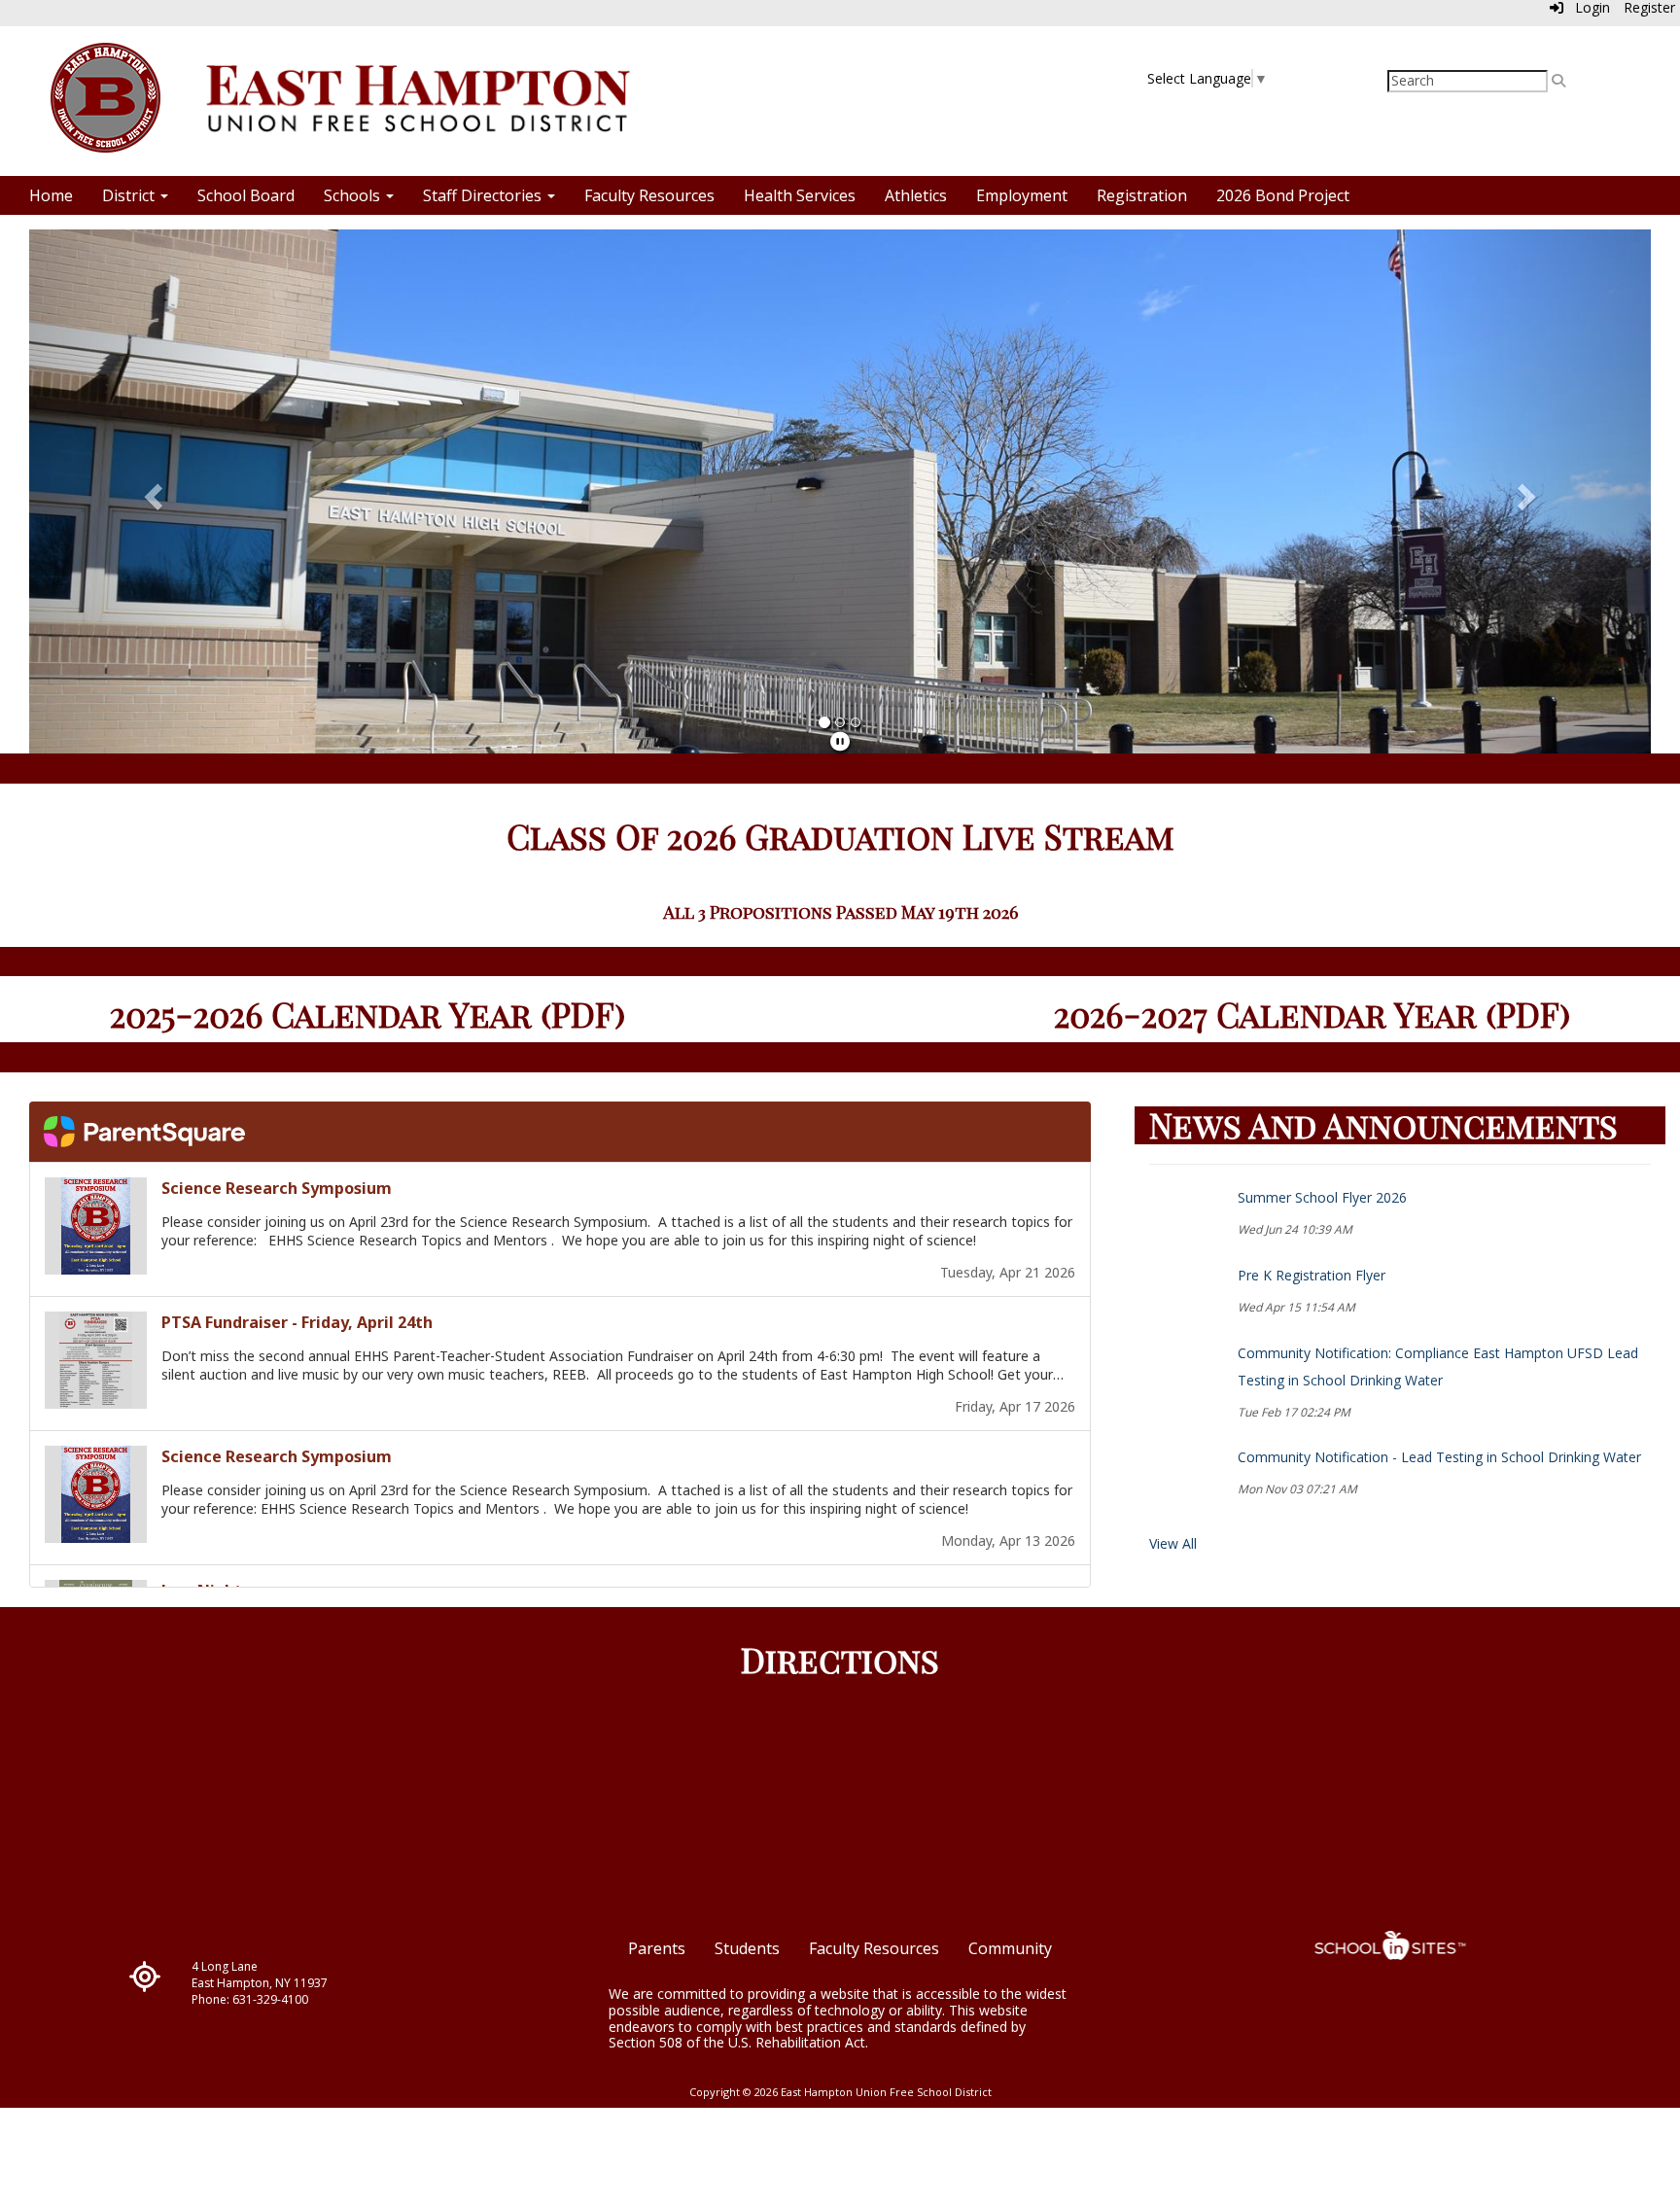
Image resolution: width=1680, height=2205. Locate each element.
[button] (151, 491)
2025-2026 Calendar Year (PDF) (367, 1014)
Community (1010, 1948)
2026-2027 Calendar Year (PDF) (1312, 1014)
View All (1173, 1543)
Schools (354, 195)
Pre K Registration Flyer (1312, 1275)
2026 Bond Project (1283, 195)
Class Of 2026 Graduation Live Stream (840, 836)
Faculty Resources (649, 195)
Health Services (800, 195)
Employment (1022, 195)
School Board (246, 195)
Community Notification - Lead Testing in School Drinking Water (1439, 1457)
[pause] (840, 741)
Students (747, 1948)
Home (51, 195)
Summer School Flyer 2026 (1322, 1197)
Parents (657, 1948)
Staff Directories (484, 195)
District (130, 195)
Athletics (916, 195)
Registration (1142, 195)
